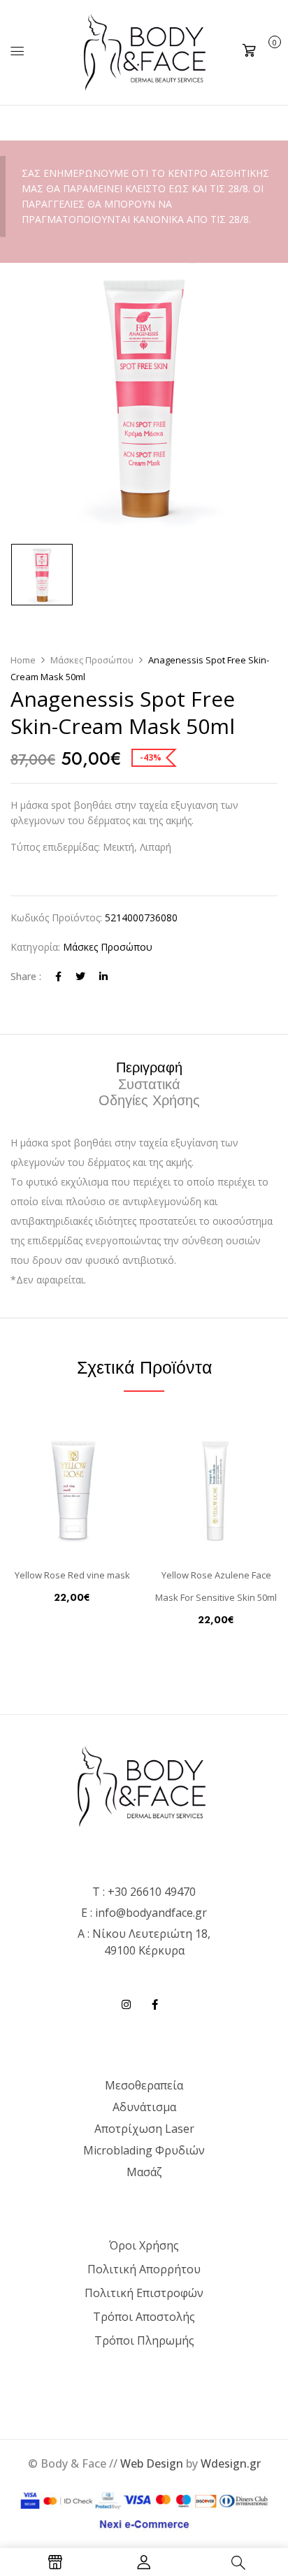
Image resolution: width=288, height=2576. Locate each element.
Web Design (152, 2463)
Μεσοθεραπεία (144, 2085)
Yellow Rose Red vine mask (72, 1575)
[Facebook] (58, 976)
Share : (26, 976)
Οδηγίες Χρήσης (149, 1101)
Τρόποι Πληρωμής (144, 2340)
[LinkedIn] (103, 976)
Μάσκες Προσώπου (92, 660)
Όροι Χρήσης (144, 2245)
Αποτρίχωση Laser (144, 2129)
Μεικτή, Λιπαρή (91, 847)
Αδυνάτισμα (144, 2107)
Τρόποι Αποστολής (144, 2317)
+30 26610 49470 (152, 1892)
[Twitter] (80, 976)
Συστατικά (149, 1085)
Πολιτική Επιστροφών (144, 2293)
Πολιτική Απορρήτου (144, 2269)
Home (23, 660)
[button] (260, 51)
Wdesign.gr (231, 2463)
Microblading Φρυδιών (144, 2150)
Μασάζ (144, 2172)
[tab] (149, 1067)
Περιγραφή (149, 1068)
